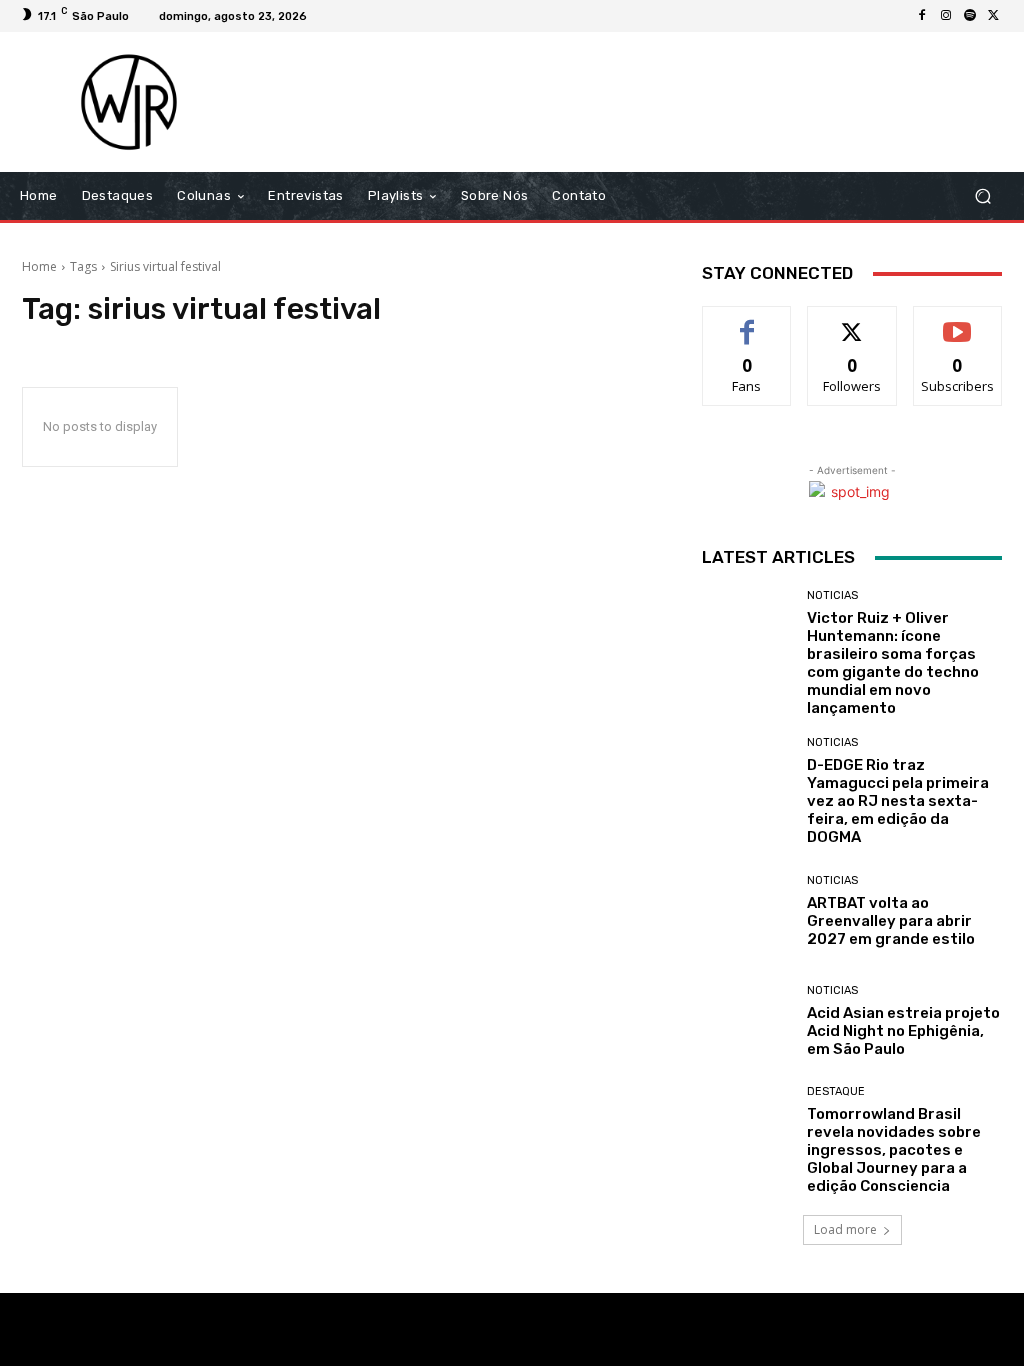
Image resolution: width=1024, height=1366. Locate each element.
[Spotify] (970, 16)
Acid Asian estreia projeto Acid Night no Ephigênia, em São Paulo (903, 1031)
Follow (852, 321)
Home (39, 266)
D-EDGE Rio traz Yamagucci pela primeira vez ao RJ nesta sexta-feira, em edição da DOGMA (898, 801)
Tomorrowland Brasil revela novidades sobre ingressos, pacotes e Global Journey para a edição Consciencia (894, 1150)
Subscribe (958, 321)
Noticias (832, 595)
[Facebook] (922, 16)
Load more (845, 1229)
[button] (982, 196)
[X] (994, 16)
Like (747, 321)
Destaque (836, 1091)
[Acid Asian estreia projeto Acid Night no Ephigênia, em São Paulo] (747, 1021)
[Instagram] (946, 16)
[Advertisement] (634, 102)
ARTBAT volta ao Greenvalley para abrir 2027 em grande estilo (891, 921)
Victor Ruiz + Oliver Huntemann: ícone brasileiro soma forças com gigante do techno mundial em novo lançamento (893, 663)
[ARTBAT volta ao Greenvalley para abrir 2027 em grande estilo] (747, 911)
